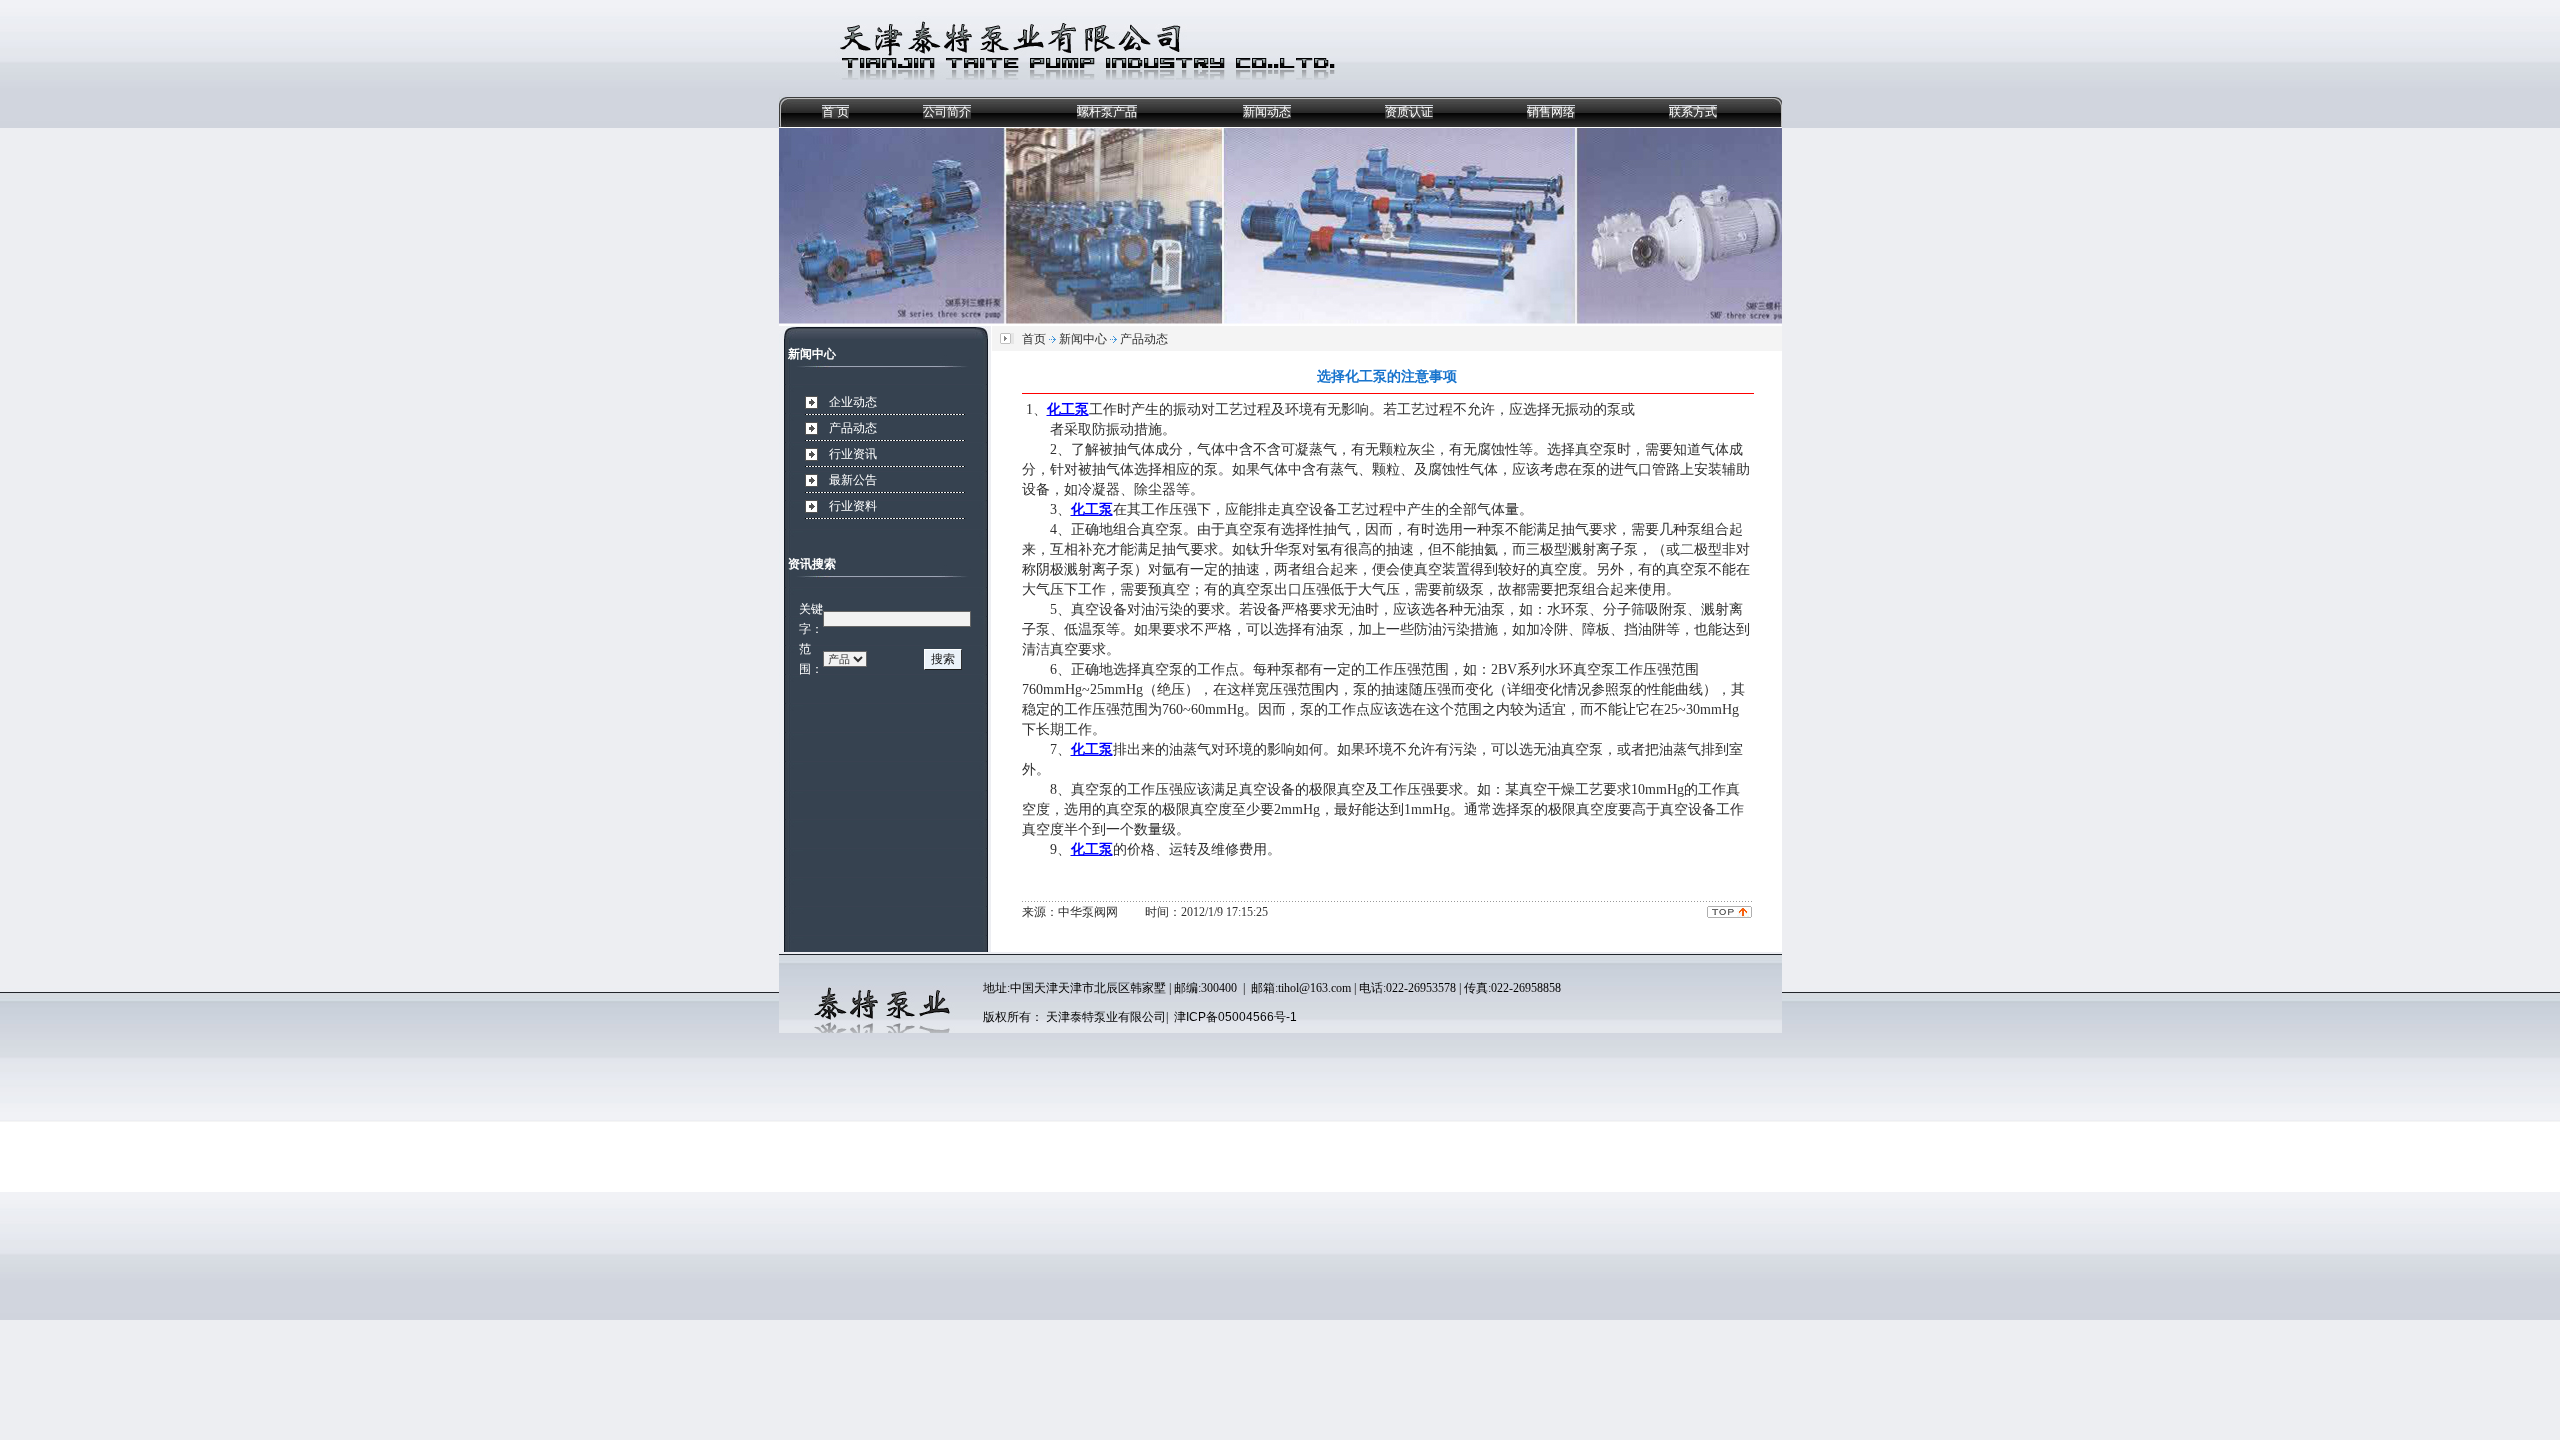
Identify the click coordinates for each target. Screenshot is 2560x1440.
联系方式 (1693, 112)
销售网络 (1551, 112)
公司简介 (947, 112)
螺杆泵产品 (1107, 112)
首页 (1034, 339)
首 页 (835, 112)
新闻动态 (1267, 112)
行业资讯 (853, 454)
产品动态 (853, 428)
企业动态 (853, 402)
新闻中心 (1083, 339)
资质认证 (1409, 112)
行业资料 (853, 506)
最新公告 (853, 480)
